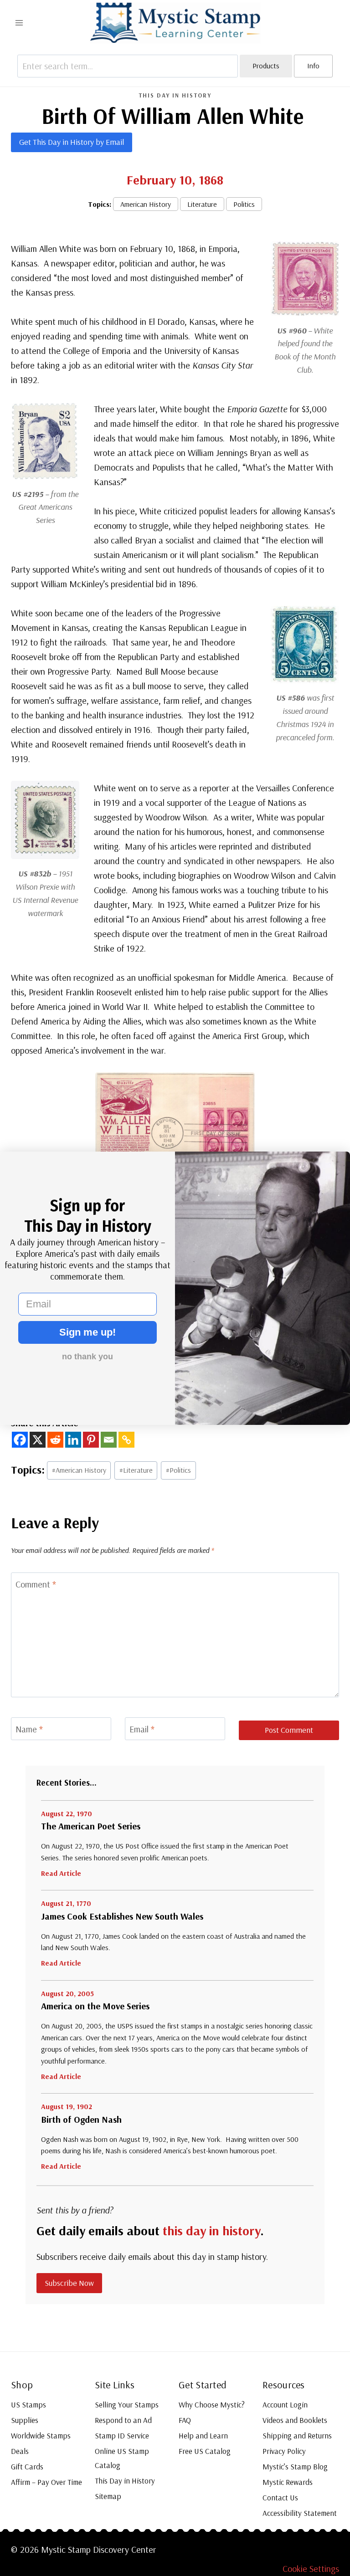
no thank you (87, 1357)
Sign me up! (87, 1332)
